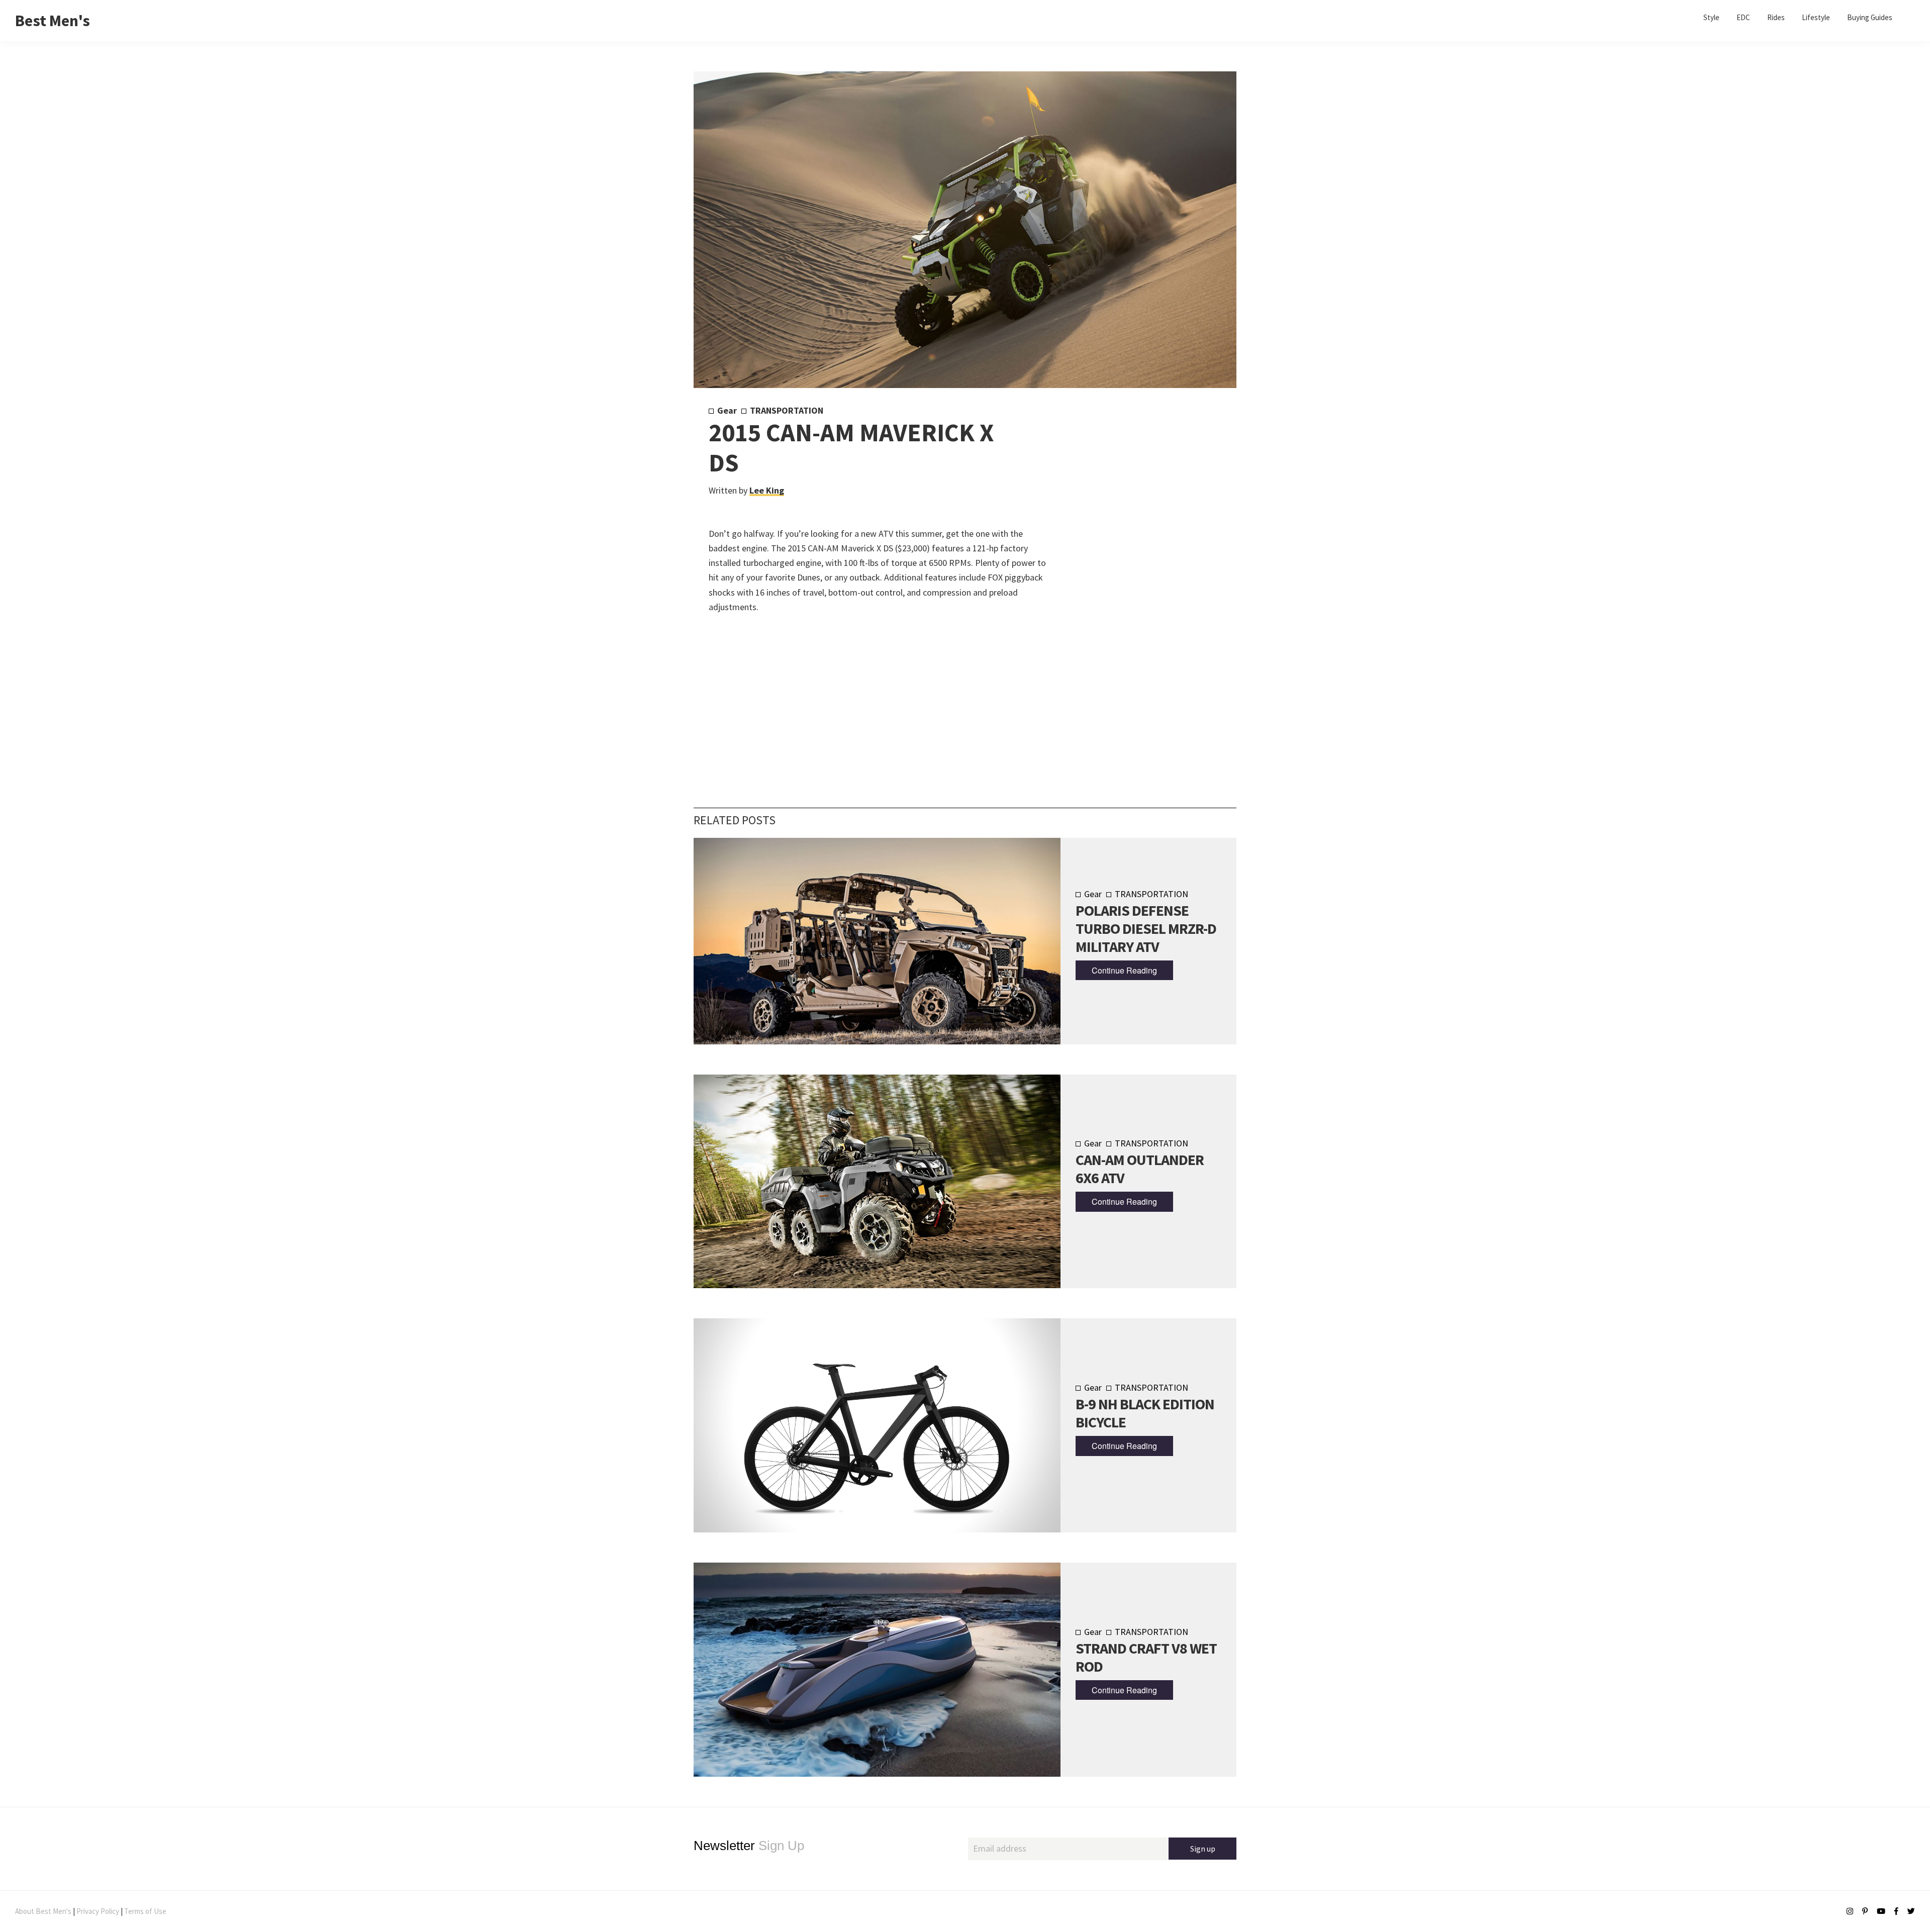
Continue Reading (1124, 970)
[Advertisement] (1132, 571)
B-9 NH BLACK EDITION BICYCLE (1145, 1413)
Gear (727, 410)
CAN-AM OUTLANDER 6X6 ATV (1140, 1169)
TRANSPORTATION (787, 410)
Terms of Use (145, 1911)
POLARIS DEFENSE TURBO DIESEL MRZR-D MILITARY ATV (1146, 928)
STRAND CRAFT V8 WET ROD (1146, 1657)
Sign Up (749, 1846)
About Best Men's (43, 1911)
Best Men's (53, 21)
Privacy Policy (98, 1911)
